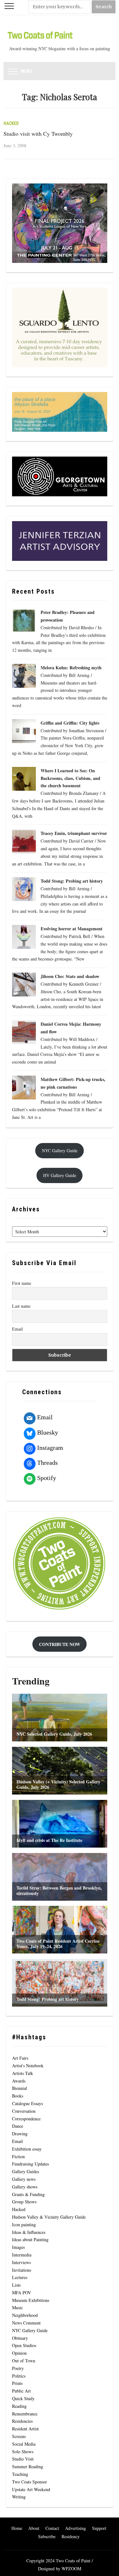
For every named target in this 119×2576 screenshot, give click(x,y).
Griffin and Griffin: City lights (70, 723)
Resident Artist (25, 2429)
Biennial (20, 2088)
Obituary (20, 2338)
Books (18, 2096)
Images (18, 2247)
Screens (19, 2436)
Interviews (21, 2262)
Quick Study (23, 2398)
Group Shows (24, 2202)
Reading (19, 2406)
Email (17, 1329)
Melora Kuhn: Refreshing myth (72, 668)
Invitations (22, 2270)
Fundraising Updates (30, 2164)
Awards (19, 2081)
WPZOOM (71, 2569)
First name (22, 1283)
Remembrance (25, 2414)
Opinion (19, 2353)
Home (17, 2528)
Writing (19, 2497)
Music (17, 2307)
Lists (16, 2285)
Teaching (20, 2474)
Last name (21, 1306)
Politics (19, 2376)
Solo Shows (23, 2452)
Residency (71, 2536)
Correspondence (26, 2119)
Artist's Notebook (28, 2066)
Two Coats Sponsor (30, 2482)
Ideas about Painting (30, 2239)
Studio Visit (23, 2459)
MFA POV (22, 2293)
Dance (18, 2126)
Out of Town (24, 2361)
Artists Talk (23, 2073)
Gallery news (24, 2179)
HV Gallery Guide (60, 1175)
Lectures (20, 2277)
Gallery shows (25, 2187)
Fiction (18, 2156)
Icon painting (24, 2225)
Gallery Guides (26, 2171)
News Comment (26, 2323)
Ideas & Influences (29, 2232)
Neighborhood (25, 2315)
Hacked (11, 123)
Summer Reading (28, 2466)
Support (99, 2528)
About (34, 2528)
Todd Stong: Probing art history (72, 881)
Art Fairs (20, 2058)
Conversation (24, 2111)
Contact (52, 2528)
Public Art (21, 2391)
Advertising (76, 2528)
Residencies (22, 2421)
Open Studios (24, 2345)
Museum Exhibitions (31, 2300)
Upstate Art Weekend (31, 2489)
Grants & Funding (28, 2194)
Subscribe (47, 2536)
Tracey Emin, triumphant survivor (74, 833)
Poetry (18, 2368)
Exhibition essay (27, 2149)
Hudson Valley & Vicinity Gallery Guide (49, 2217)
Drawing (20, 2134)
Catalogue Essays (27, 2103)
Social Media (24, 2444)
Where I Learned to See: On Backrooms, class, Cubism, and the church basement (70, 778)
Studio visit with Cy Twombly (38, 134)
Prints (17, 2383)
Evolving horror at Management (72, 929)
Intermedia (22, 2255)
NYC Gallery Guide (60, 1150)
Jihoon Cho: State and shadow (70, 976)
